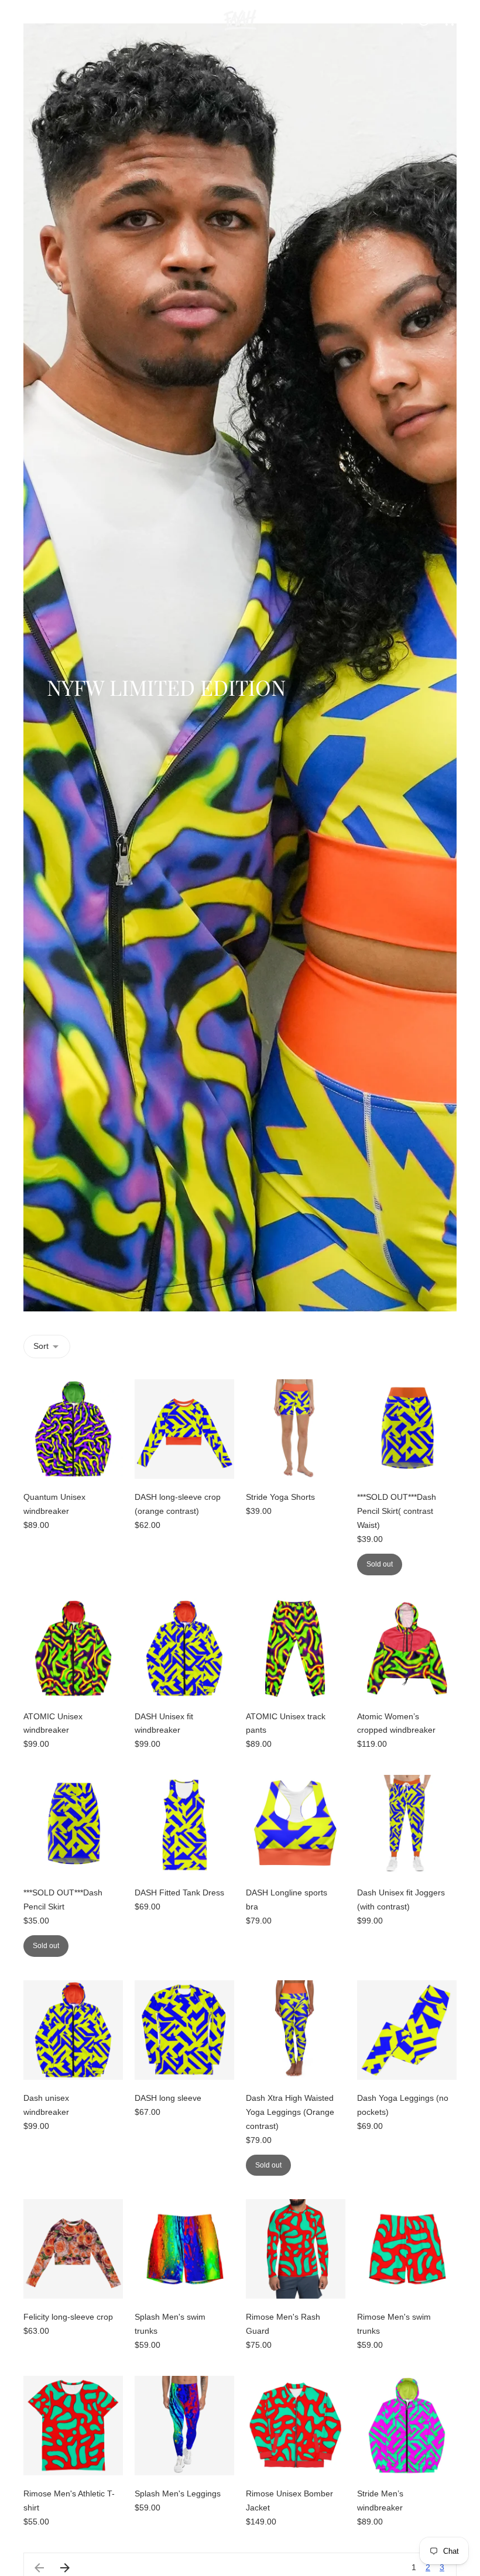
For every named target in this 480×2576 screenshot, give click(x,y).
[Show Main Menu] (30, 20)
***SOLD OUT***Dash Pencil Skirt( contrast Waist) (397, 1511)
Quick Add (73, 1462)
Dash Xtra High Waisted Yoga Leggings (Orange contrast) (290, 2112)
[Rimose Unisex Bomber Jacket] (296, 2426)
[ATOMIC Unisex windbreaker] (73, 1648)
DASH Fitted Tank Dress (179, 1892)
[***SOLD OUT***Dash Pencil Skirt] (73, 1825)
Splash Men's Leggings (178, 2493)
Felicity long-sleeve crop (68, 2317)
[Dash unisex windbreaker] (73, 2030)
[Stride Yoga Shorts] (296, 1429)
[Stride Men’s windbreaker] (407, 2426)
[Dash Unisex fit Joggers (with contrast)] (407, 1825)
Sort (41, 1346)
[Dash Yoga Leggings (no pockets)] (407, 2030)
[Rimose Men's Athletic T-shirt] (73, 2426)
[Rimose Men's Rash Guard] (296, 2249)
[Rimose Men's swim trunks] (407, 2249)
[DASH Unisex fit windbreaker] (184, 1648)
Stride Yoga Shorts (280, 1497)
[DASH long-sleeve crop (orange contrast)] (184, 1429)
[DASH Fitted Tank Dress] (184, 1825)
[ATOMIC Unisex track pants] (296, 1648)
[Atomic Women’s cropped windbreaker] (407, 1648)
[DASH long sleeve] (184, 2030)
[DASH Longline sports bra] (296, 1825)
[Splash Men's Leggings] (184, 2426)
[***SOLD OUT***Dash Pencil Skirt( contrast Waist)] (407, 1429)
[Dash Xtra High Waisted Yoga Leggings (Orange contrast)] (296, 2030)
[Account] (424, 20)
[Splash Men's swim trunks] (184, 2249)
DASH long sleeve (168, 2098)
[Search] (398, 20)
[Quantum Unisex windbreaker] (73, 1429)
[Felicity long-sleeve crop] (73, 2249)
